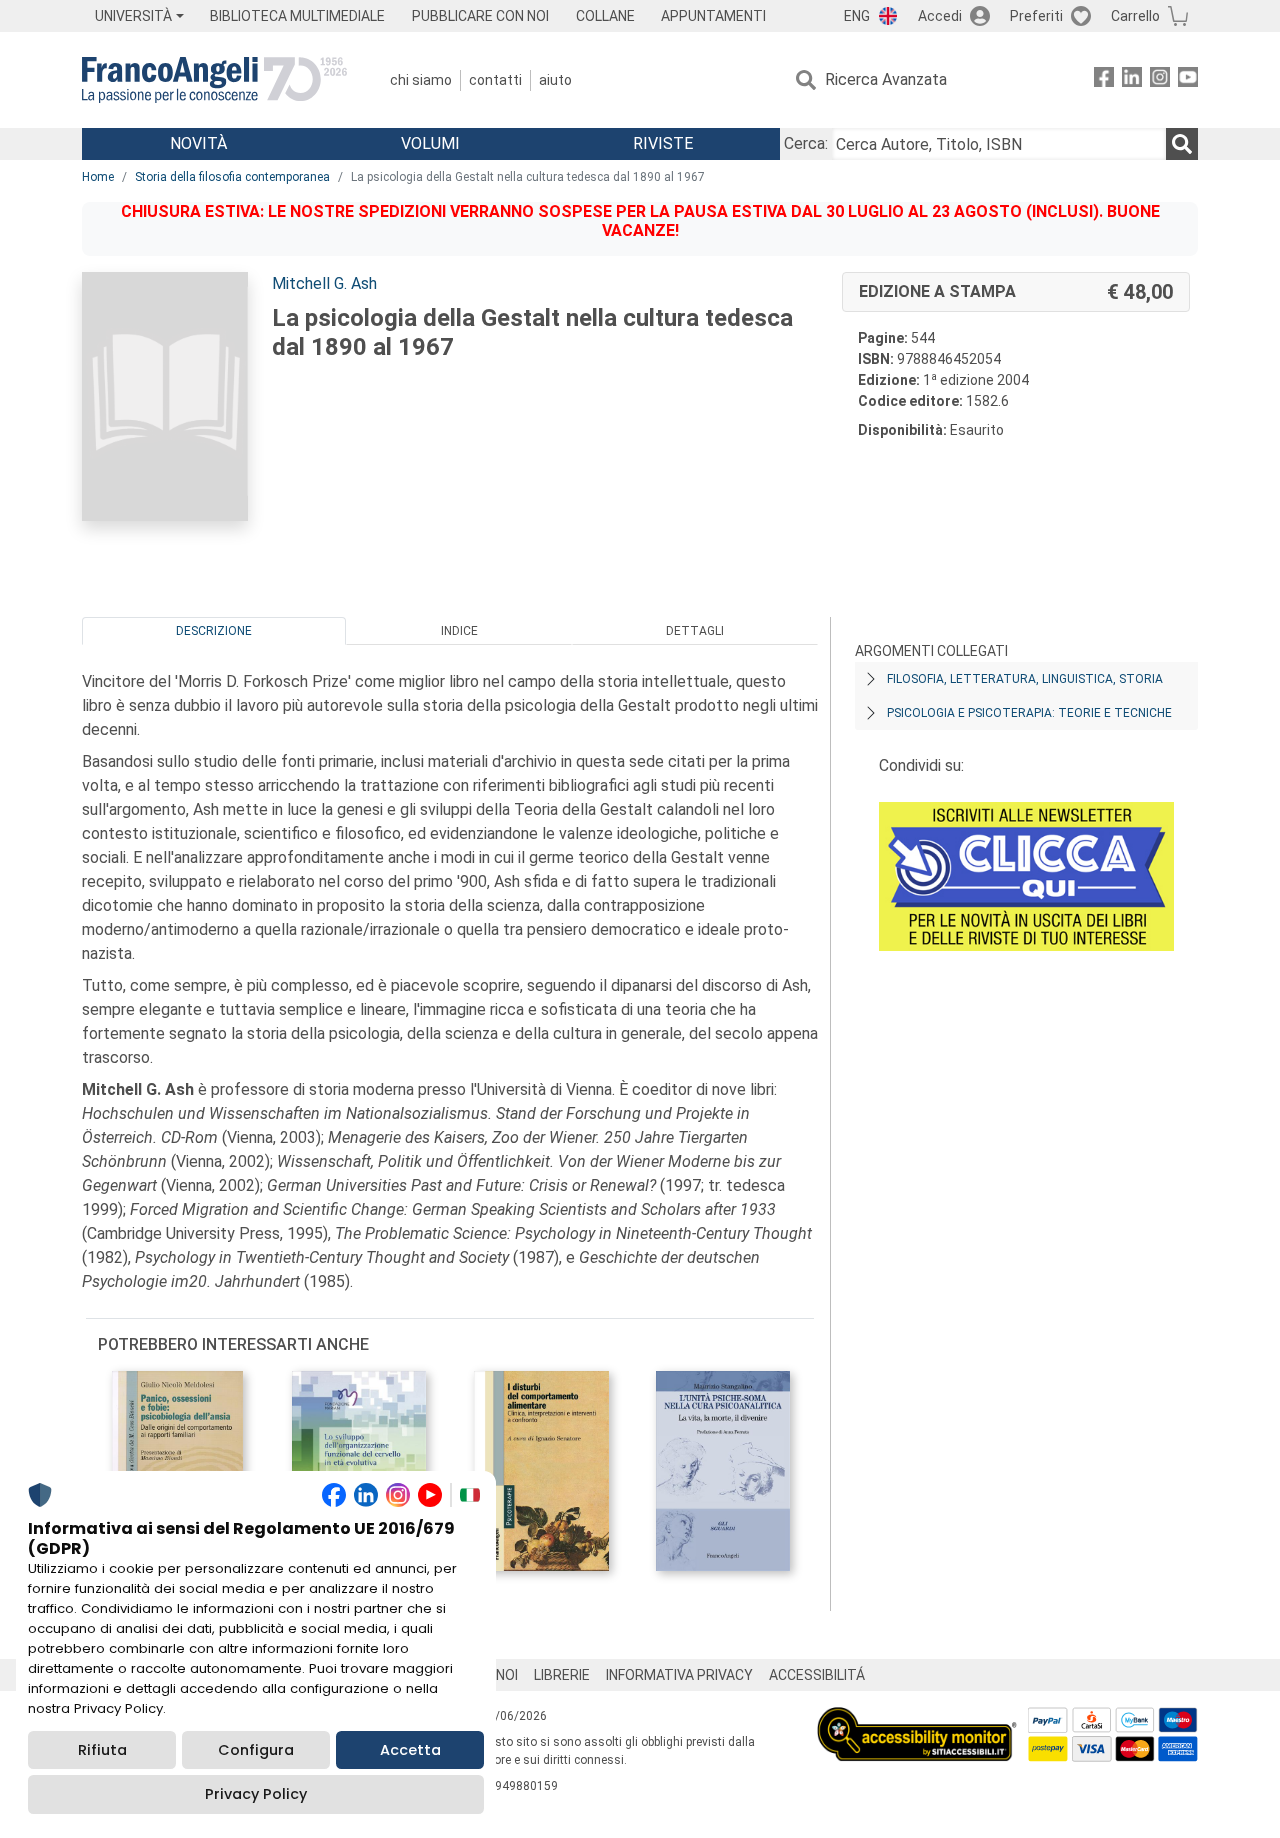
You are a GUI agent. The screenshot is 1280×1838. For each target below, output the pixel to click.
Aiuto (555, 80)
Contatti (495, 80)
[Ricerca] (1182, 144)
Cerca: (806, 143)
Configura (256, 1750)
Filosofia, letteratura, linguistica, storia (1025, 679)
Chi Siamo (421, 80)
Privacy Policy (256, 1794)
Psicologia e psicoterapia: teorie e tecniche (1029, 713)
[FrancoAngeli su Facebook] (1104, 80)
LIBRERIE (562, 1675)
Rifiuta (102, 1750)
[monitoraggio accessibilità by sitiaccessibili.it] (917, 1718)
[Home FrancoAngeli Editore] (214, 80)
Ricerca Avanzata (886, 79)
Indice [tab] (459, 631)
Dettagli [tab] (695, 631)
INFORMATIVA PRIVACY (679, 1675)
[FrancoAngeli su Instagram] (1160, 80)
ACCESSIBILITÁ (817, 1675)
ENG (857, 16)
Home (98, 177)
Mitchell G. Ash (324, 283)
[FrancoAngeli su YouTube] (1188, 80)
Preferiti (1036, 16)
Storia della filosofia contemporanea (232, 177)
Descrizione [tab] (214, 631)
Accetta (410, 1750)
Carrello (1135, 16)
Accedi (940, 16)
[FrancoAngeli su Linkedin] (1132, 80)
